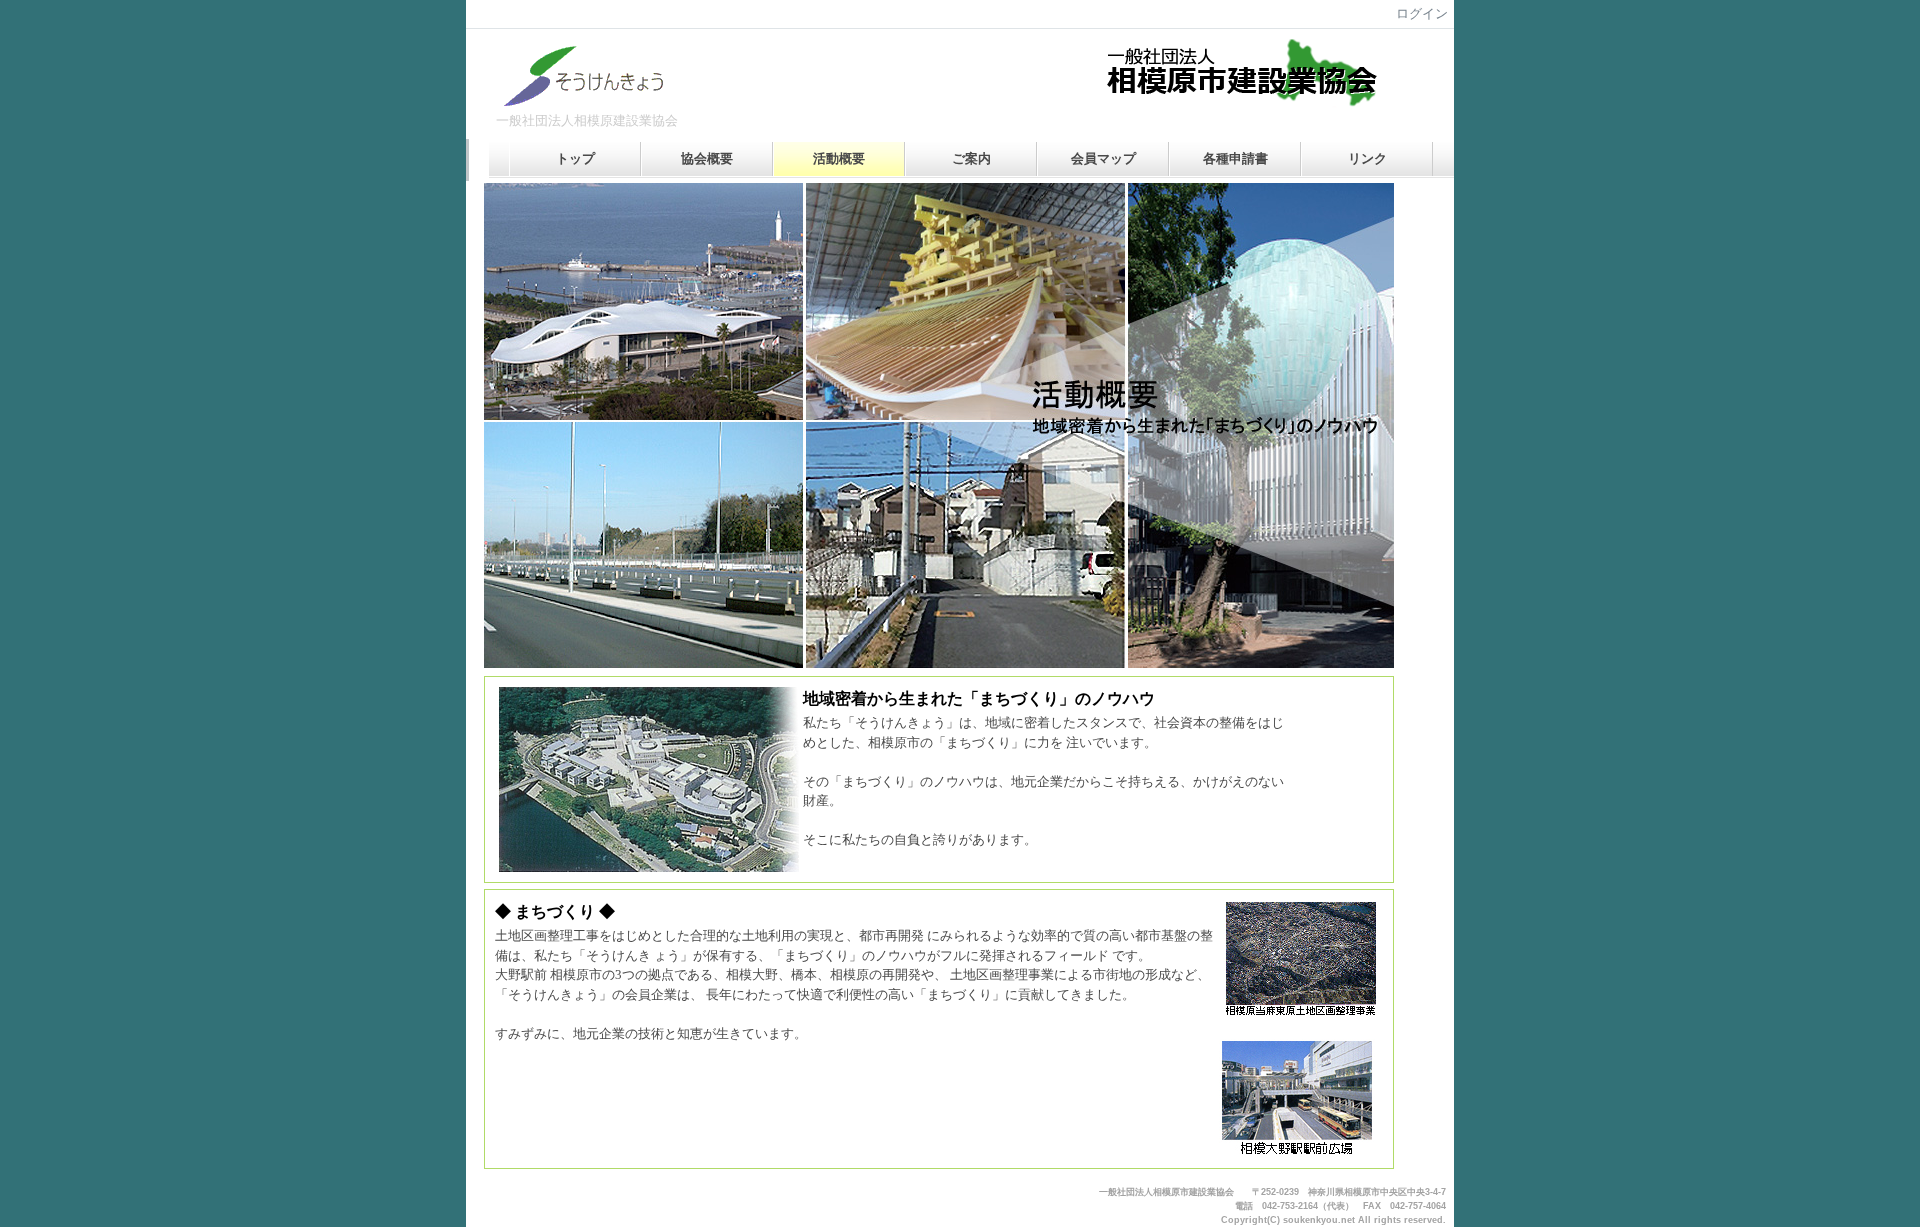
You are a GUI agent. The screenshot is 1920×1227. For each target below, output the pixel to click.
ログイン (1422, 13)
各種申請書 (1235, 158)
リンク (1367, 158)
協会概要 (707, 158)
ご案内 (971, 158)
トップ (575, 158)
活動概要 (839, 158)
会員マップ (1103, 158)
